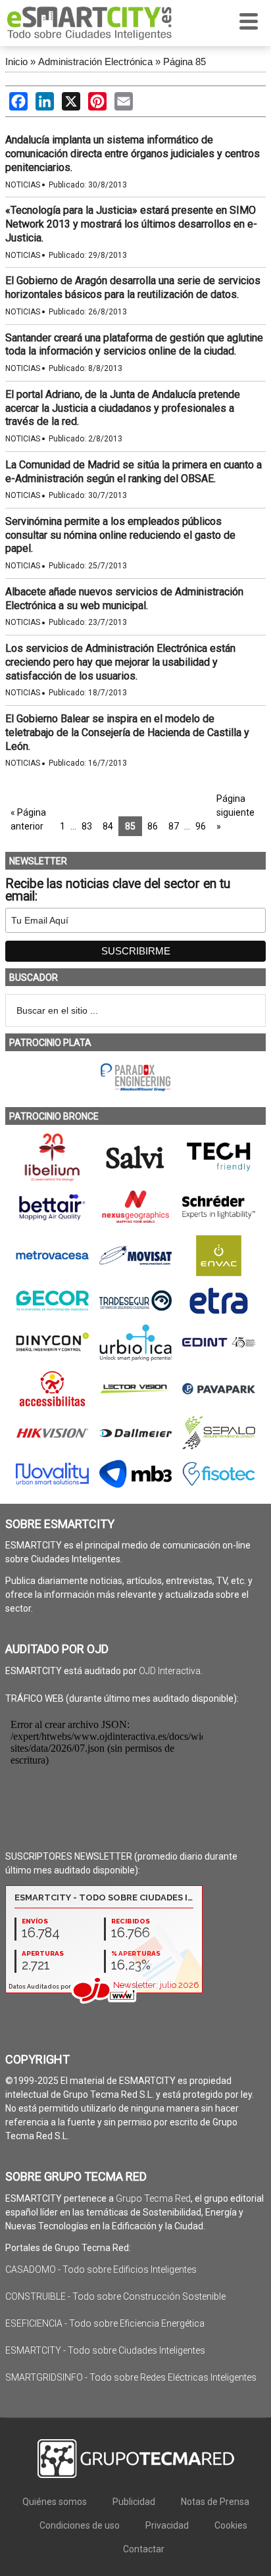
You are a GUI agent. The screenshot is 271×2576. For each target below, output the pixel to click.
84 (108, 826)
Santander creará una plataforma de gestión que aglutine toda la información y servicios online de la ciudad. (134, 345)
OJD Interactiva (170, 1671)
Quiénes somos (55, 2502)
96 (201, 826)
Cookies (231, 2525)
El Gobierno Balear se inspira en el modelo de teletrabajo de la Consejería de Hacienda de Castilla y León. (127, 732)
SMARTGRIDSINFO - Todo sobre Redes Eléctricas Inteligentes (131, 2377)
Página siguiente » (235, 812)
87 (174, 826)
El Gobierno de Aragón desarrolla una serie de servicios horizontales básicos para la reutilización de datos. (133, 287)
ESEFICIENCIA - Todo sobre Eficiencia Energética (105, 2323)
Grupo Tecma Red (153, 2198)
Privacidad (167, 2525)
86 (153, 826)
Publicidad (134, 2502)
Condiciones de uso (80, 2525)
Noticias (23, 185)
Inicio (16, 62)
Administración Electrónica (95, 62)
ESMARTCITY (89, 23)
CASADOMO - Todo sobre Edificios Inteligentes (101, 2269)
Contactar (144, 2549)
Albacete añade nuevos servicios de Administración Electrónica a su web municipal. (124, 599)
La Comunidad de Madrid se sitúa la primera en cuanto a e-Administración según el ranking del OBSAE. (134, 472)
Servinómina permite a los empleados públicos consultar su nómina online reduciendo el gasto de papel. (120, 535)
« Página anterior (28, 819)
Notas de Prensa (215, 2502)
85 (130, 826)
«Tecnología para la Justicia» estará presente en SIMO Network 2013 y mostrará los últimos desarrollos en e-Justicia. (131, 224)
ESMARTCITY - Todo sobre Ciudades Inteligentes (105, 2350)
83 (87, 826)
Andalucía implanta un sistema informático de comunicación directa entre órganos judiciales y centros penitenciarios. (133, 154)
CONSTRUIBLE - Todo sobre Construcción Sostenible (115, 2296)
